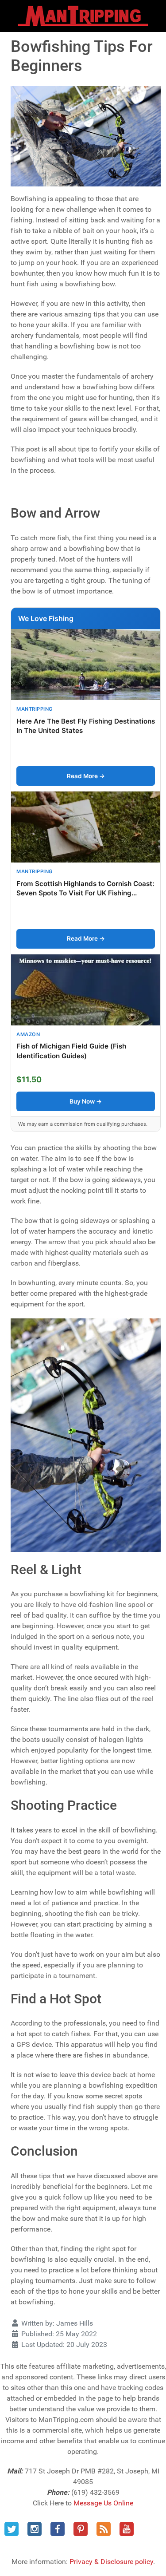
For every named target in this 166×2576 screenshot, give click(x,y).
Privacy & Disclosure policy (111, 2562)
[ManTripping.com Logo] (83, 16)
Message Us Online (103, 2503)
